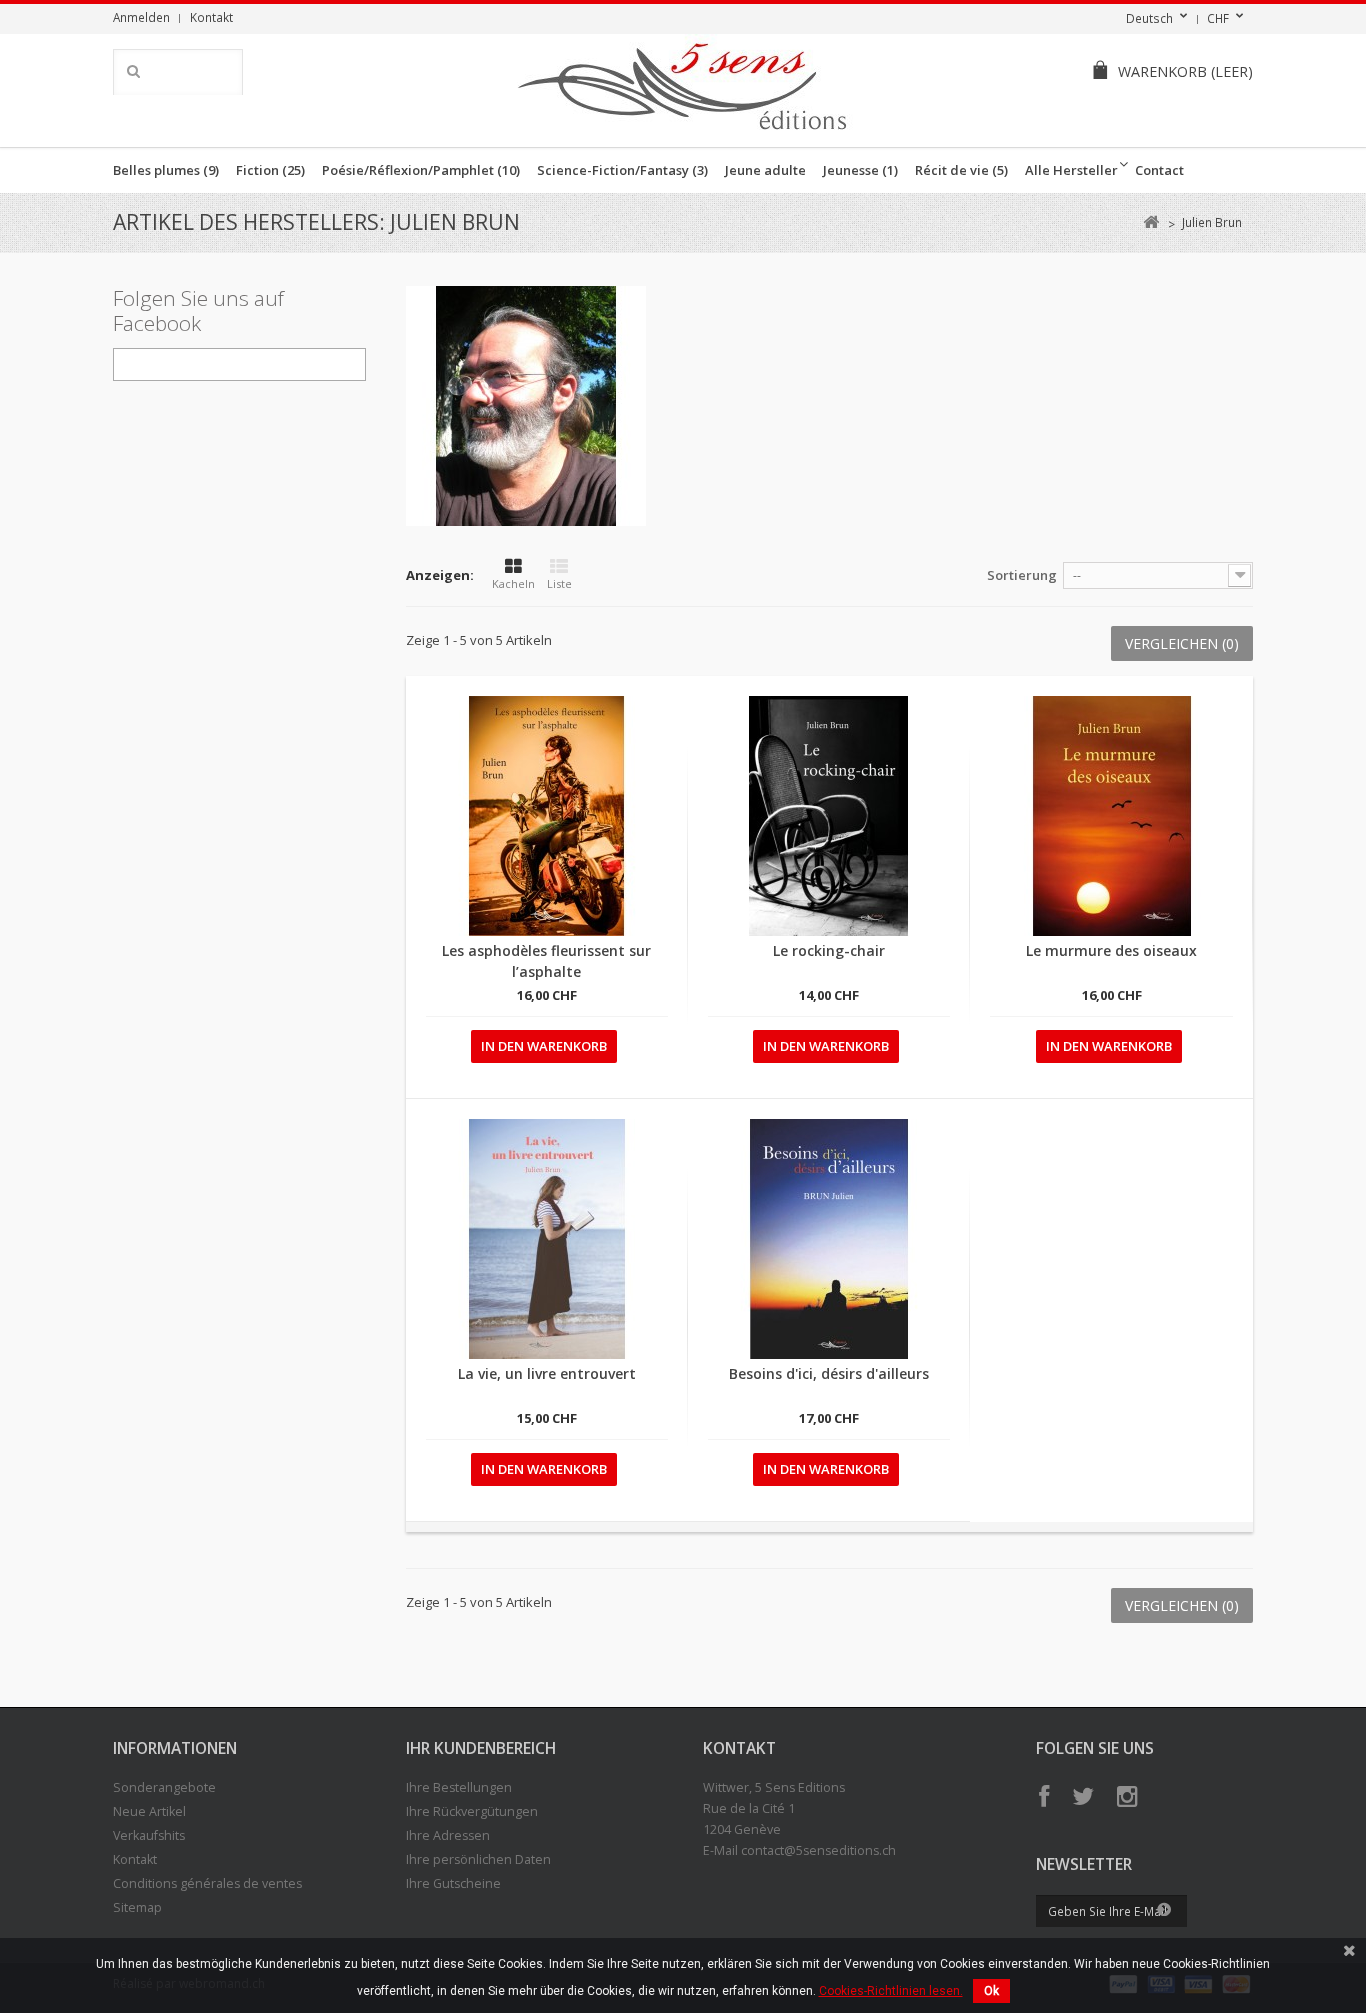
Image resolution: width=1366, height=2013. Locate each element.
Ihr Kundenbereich (481, 1748)
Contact (1159, 170)
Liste (559, 583)
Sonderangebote (164, 1787)
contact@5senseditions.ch (818, 1850)
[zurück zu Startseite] (1150, 222)
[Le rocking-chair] (829, 816)
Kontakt (211, 17)
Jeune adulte (765, 170)
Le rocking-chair (829, 950)
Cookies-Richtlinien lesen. (891, 1991)
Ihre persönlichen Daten (478, 1859)
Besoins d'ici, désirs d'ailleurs (829, 1373)
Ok (991, 1991)
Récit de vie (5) (961, 170)
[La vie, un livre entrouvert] (547, 1239)
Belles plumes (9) (166, 170)
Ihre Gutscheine (453, 1883)
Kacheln (513, 583)
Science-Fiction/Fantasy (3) (622, 170)
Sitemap (137, 1907)
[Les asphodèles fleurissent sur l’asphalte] (547, 816)
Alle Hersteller (1071, 170)
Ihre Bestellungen (459, 1787)
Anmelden (141, 17)
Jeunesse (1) (860, 170)
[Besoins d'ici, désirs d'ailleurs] (829, 1239)
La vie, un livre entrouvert (547, 1373)
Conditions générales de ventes (207, 1883)
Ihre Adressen (448, 1835)
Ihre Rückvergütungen (472, 1811)
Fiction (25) (270, 170)
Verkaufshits (149, 1835)
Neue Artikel (149, 1811)
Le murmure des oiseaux (1111, 950)
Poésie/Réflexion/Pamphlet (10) (421, 170)
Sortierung (1022, 575)
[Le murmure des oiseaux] (1111, 816)
